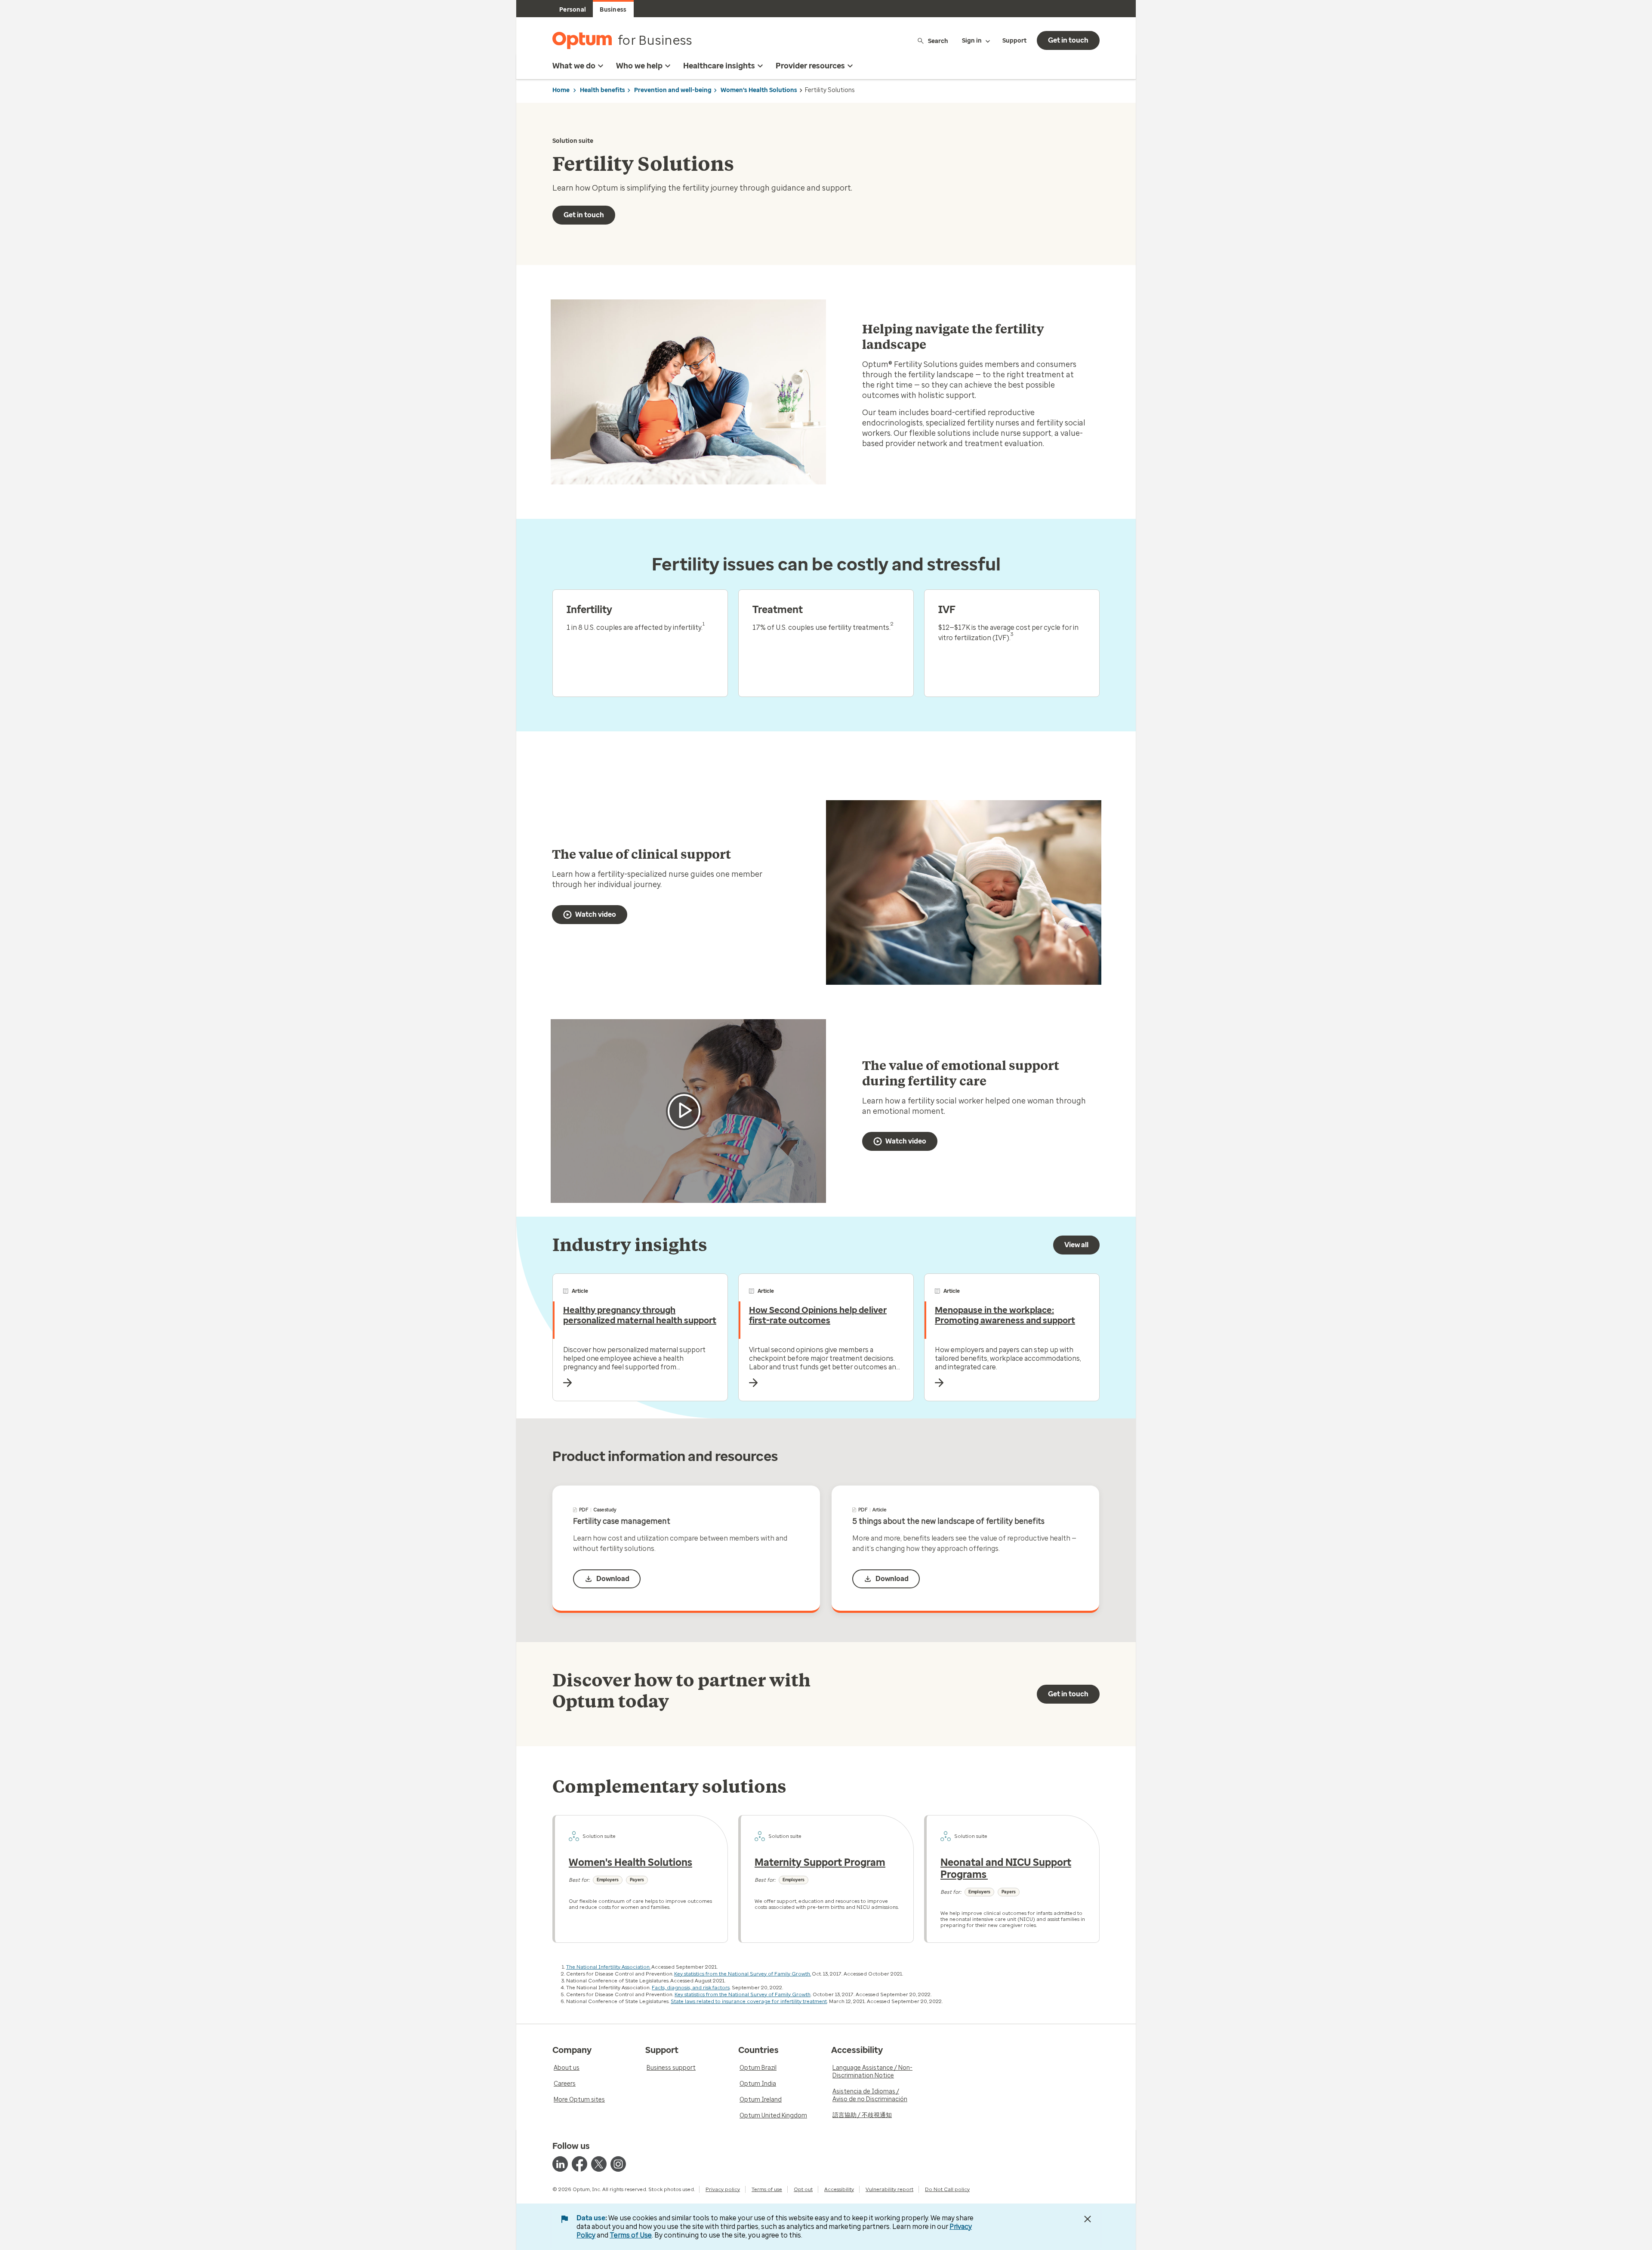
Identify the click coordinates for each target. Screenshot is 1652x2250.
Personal (573, 10)
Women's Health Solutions (759, 90)
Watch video (596, 914)
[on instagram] (618, 2164)
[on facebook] (579, 2164)
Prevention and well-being (673, 90)
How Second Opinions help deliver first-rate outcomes (818, 1315)
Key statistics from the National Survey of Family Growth (743, 1994)
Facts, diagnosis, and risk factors (691, 1988)
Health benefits (603, 90)
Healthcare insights (719, 66)
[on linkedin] (560, 2164)
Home (561, 90)
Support (1014, 41)
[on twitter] (599, 2164)
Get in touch (1068, 40)
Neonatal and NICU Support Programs (1006, 1868)
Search (938, 41)
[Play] (684, 1111)
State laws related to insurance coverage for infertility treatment (749, 2001)
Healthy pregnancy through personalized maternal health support (640, 1315)
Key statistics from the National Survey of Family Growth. (743, 1974)
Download (613, 1579)
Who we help (639, 66)
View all (1076, 1245)
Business (613, 10)
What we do (574, 66)
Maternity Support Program (820, 1862)
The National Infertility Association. (608, 1967)
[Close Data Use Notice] (1088, 2219)
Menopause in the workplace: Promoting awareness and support (1005, 1315)
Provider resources (810, 66)
